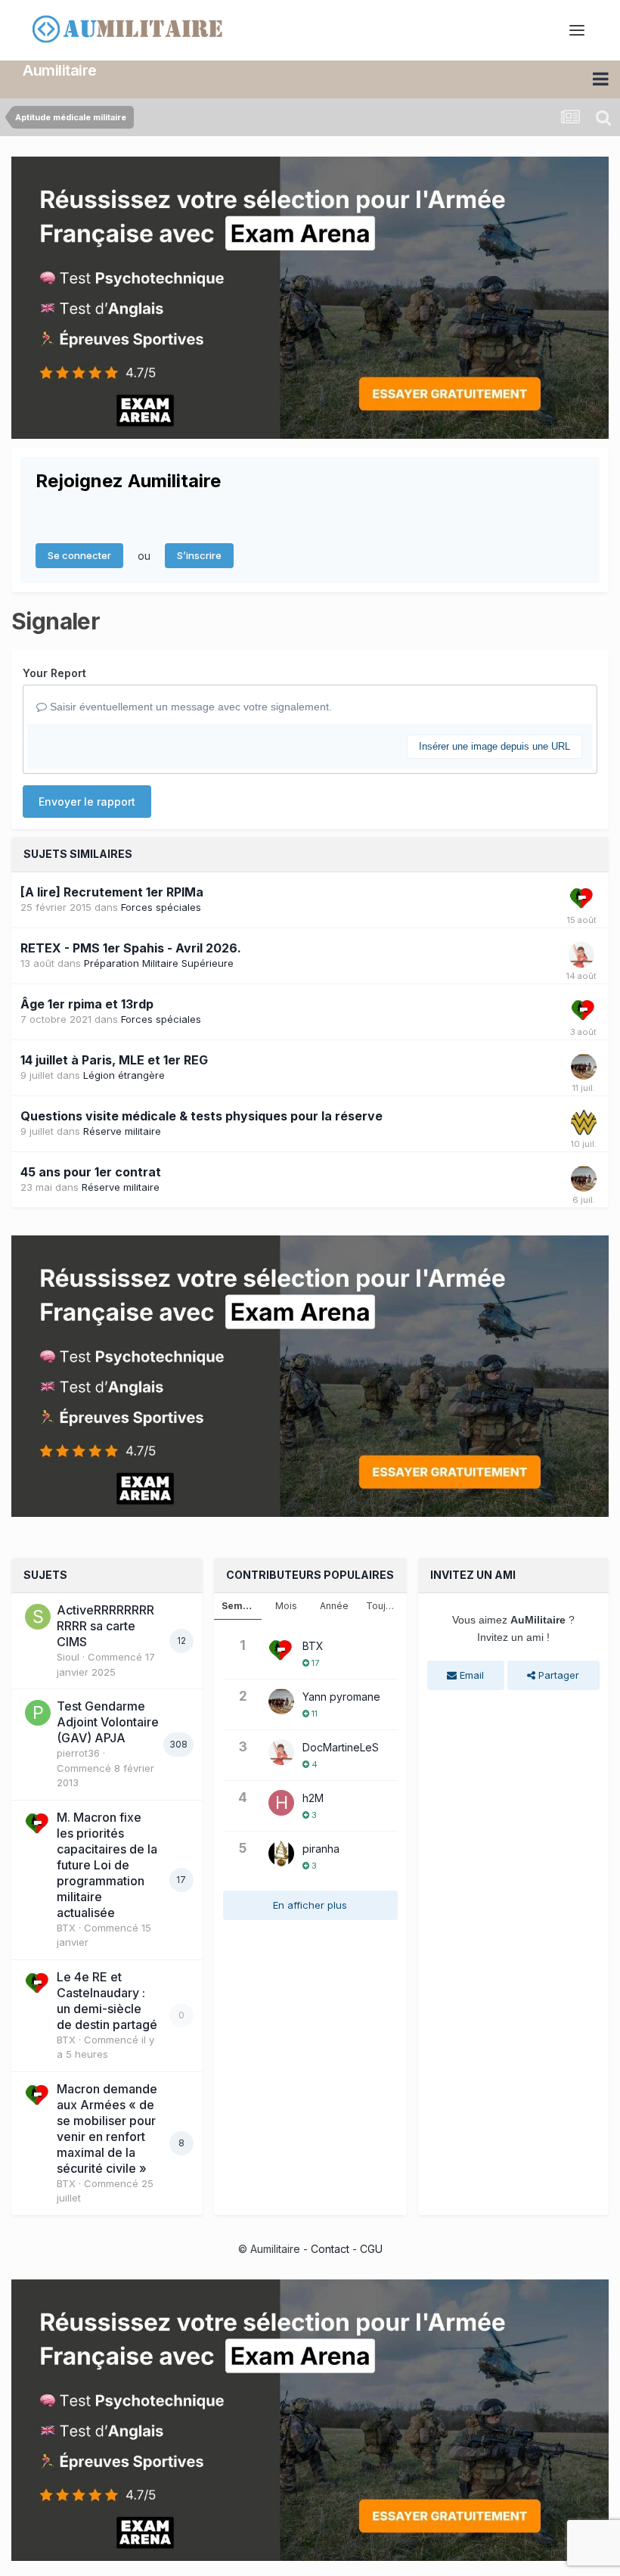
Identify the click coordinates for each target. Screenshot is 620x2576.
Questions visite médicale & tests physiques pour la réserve (201, 1116)
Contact (330, 2249)
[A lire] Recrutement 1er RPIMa (112, 892)
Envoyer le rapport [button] (87, 802)
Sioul (68, 1657)
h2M (313, 1798)
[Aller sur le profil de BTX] (582, 899)
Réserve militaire (122, 1131)
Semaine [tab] (242, 1606)
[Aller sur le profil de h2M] (281, 1803)
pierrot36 (78, 1753)
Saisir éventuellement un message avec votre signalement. (189, 707)
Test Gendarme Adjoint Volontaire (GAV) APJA (108, 1722)
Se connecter (79, 555)
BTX (66, 1928)
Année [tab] (334, 1606)
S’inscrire (199, 555)
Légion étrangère (124, 1075)
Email (470, 1675)
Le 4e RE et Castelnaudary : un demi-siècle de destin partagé (107, 2001)
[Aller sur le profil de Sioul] (38, 1617)
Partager (557, 1675)
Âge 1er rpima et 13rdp (87, 1004)
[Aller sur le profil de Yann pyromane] (584, 1067)
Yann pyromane (341, 1697)
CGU (371, 2249)
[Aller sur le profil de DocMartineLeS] (581, 955)
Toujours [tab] (386, 1606)
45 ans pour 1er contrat (91, 1172)
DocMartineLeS (341, 1747)
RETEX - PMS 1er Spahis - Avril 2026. (131, 948)
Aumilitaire (60, 70)
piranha (321, 1849)
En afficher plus (310, 1905)
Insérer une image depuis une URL (494, 746)
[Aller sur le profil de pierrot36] (38, 1713)
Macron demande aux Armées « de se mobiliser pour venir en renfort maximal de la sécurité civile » (107, 2129)
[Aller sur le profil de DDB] (584, 1123)
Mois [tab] (286, 1606)
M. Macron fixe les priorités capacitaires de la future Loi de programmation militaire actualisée (107, 1865)
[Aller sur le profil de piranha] (281, 1854)
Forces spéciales (161, 907)
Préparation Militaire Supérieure (159, 963)
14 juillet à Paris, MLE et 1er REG (114, 1060)
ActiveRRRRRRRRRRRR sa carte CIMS (105, 1626)
